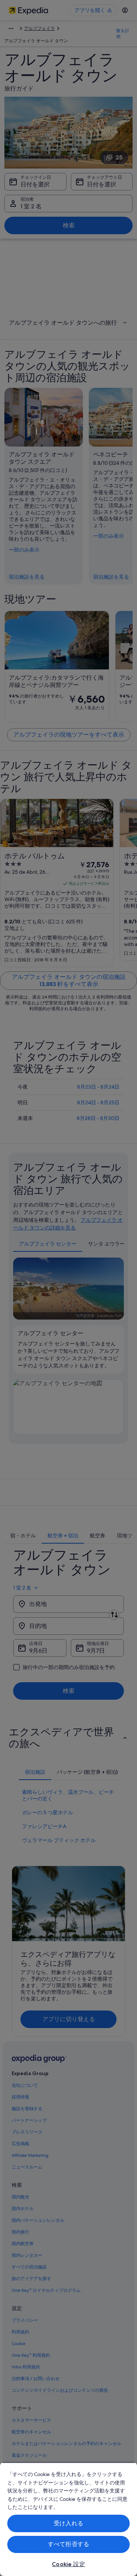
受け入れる (68, 2523)
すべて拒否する (68, 2544)
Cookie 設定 (68, 2564)
